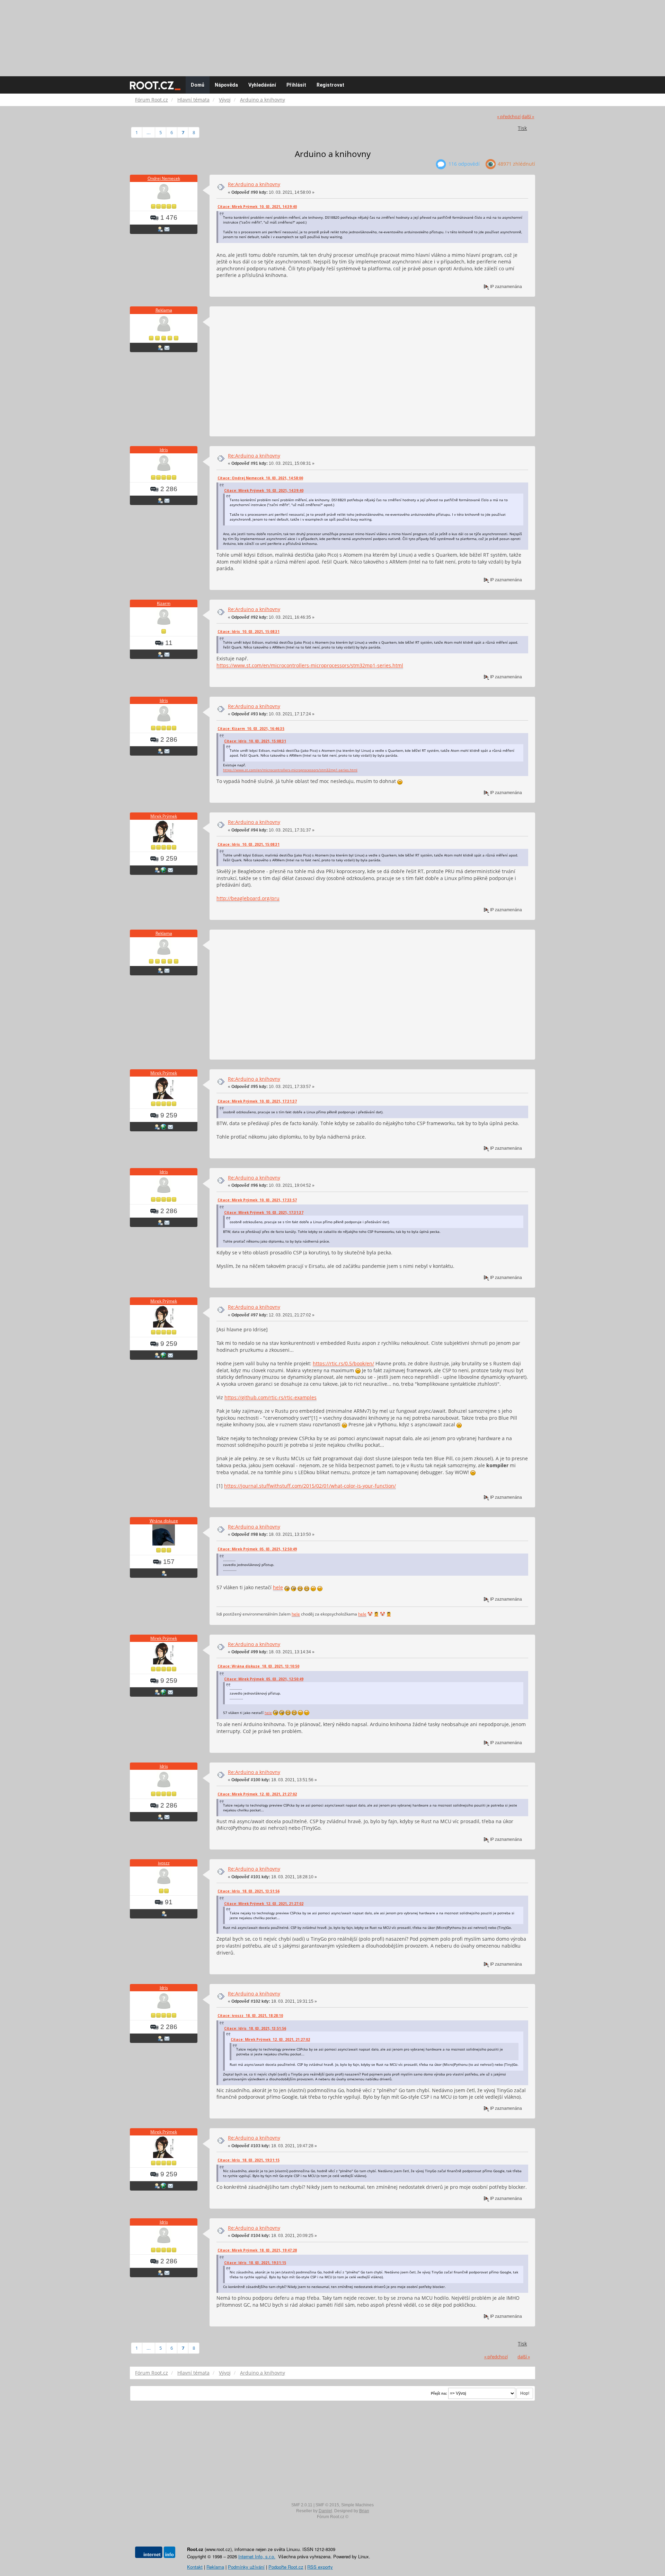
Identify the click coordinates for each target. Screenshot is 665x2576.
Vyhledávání (262, 85)
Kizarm (164, 603)
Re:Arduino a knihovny (254, 184)
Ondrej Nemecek (164, 178)
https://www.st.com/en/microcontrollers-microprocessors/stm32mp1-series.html (310, 665)
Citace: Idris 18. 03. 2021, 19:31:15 (249, 2160)
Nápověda (226, 85)
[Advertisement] (332, 35)
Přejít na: (439, 2393)
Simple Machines (357, 2505)
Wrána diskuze (164, 1521)
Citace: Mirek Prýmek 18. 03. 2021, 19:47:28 (257, 2250)
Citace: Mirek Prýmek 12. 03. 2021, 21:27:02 (257, 1794)
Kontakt (195, 2567)
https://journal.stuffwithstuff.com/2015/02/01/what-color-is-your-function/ (310, 1486)
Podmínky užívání (246, 2567)
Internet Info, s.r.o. (257, 2556)
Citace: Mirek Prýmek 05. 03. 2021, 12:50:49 (257, 1549)
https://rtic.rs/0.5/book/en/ (343, 1363)
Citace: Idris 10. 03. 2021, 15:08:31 (249, 632)
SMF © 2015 (327, 2505)
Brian (364, 2511)
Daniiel (325, 2511)
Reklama (164, 310)
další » (528, 117)
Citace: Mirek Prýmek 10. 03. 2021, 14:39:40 (257, 207)
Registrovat (330, 85)
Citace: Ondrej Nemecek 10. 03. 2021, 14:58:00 (260, 478)
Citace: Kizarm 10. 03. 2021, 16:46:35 (251, 729)
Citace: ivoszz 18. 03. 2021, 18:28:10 (250, 2016)
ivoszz (164, 1863)
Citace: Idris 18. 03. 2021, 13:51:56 (249, 1891)
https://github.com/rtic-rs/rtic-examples (271, 1397)
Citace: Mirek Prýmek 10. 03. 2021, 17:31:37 (257, 1101)
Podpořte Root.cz (286, 2567)
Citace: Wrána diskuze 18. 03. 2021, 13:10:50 (258, 1666)
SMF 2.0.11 (302, 2505)
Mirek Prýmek (164, 816)
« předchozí (509, 117)
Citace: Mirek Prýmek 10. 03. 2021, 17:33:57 (257, 1200)
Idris (164, 450)
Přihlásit (296, 85)
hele (278, 1587)
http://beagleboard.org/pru (248, 898)
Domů (198, 85)
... (149, 132)
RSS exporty (320, 2567)
